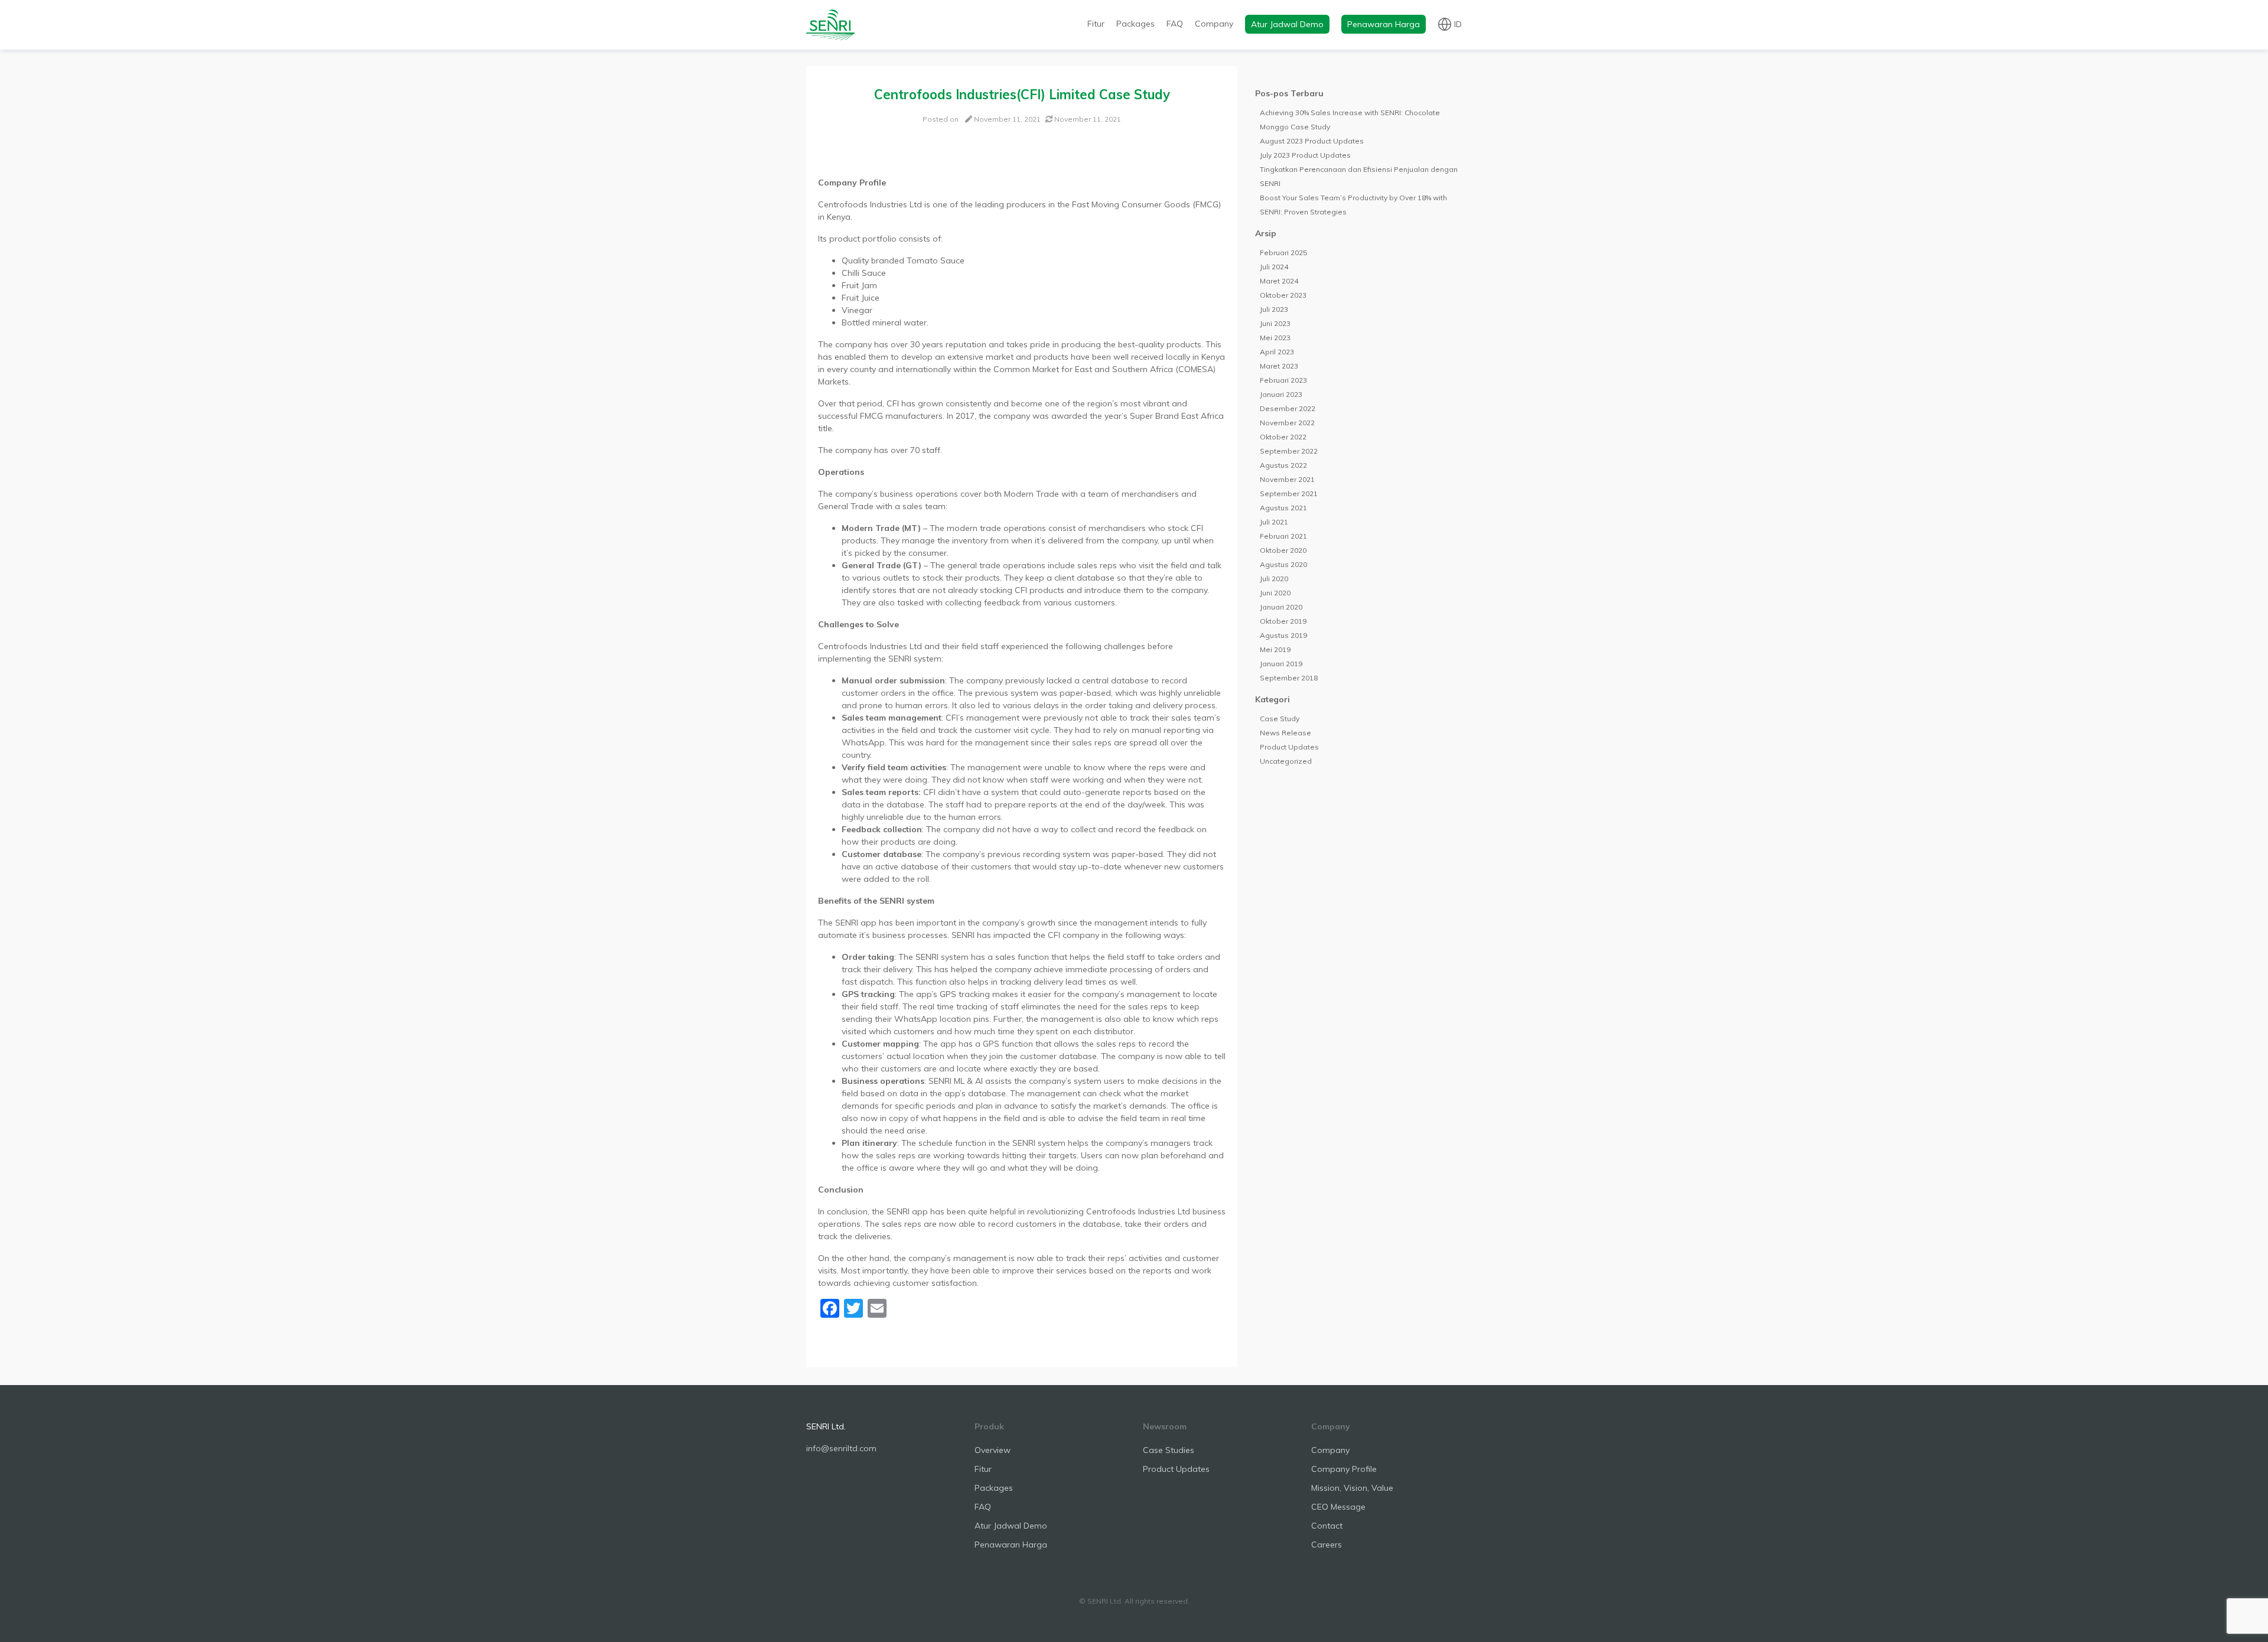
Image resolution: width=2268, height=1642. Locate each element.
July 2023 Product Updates (1305, 155)
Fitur (1096, 24)
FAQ (1175, 24)
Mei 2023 (1275, 338)
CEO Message (1338, 1507)
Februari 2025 (1283, 253)
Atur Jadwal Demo (1287, 24)
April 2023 (1277, 352)
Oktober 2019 (1283, 621)
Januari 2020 (1281, 607)
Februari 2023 (1283, 380)
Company (1214, 24)
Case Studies (1169, 1450)
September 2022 (1289, 451)
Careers (1327, 1545)
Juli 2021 (1274, 522)
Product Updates (1289, 747)
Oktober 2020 (1283, 550)
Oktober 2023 (1283, 295)
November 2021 (1287, 479)
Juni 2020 (1275, 593)
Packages (1135, 24)
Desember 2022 (1288, 408)
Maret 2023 (1279, 366)
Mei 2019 (1275, 649)
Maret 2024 (1279, 281)
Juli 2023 (1274, 309)
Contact (1327, 1526)
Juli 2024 (1274, 267)
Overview (993, 1450)
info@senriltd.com (841, 1448)
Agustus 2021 (1283, 508)
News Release (1285, 733)
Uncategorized (1286, 761)
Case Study (1280, 719)
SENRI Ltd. (826, 1426)
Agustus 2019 (1283, 635)
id (1458, 24)
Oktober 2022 (1283, 437)
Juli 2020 (1274, 579)
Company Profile (1344, 1469)
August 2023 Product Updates (1312, 141)
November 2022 (1287, 423)
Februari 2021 (1283, 536)
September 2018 (1289, 678)
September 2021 (1289, 493)
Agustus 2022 (1283, 465)
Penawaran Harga (1384, 24)
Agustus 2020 (1283, 564)
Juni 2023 (1275, 323)
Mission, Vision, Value (1352, 1488)
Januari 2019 (1281, 664)
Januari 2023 (1281, 394)
